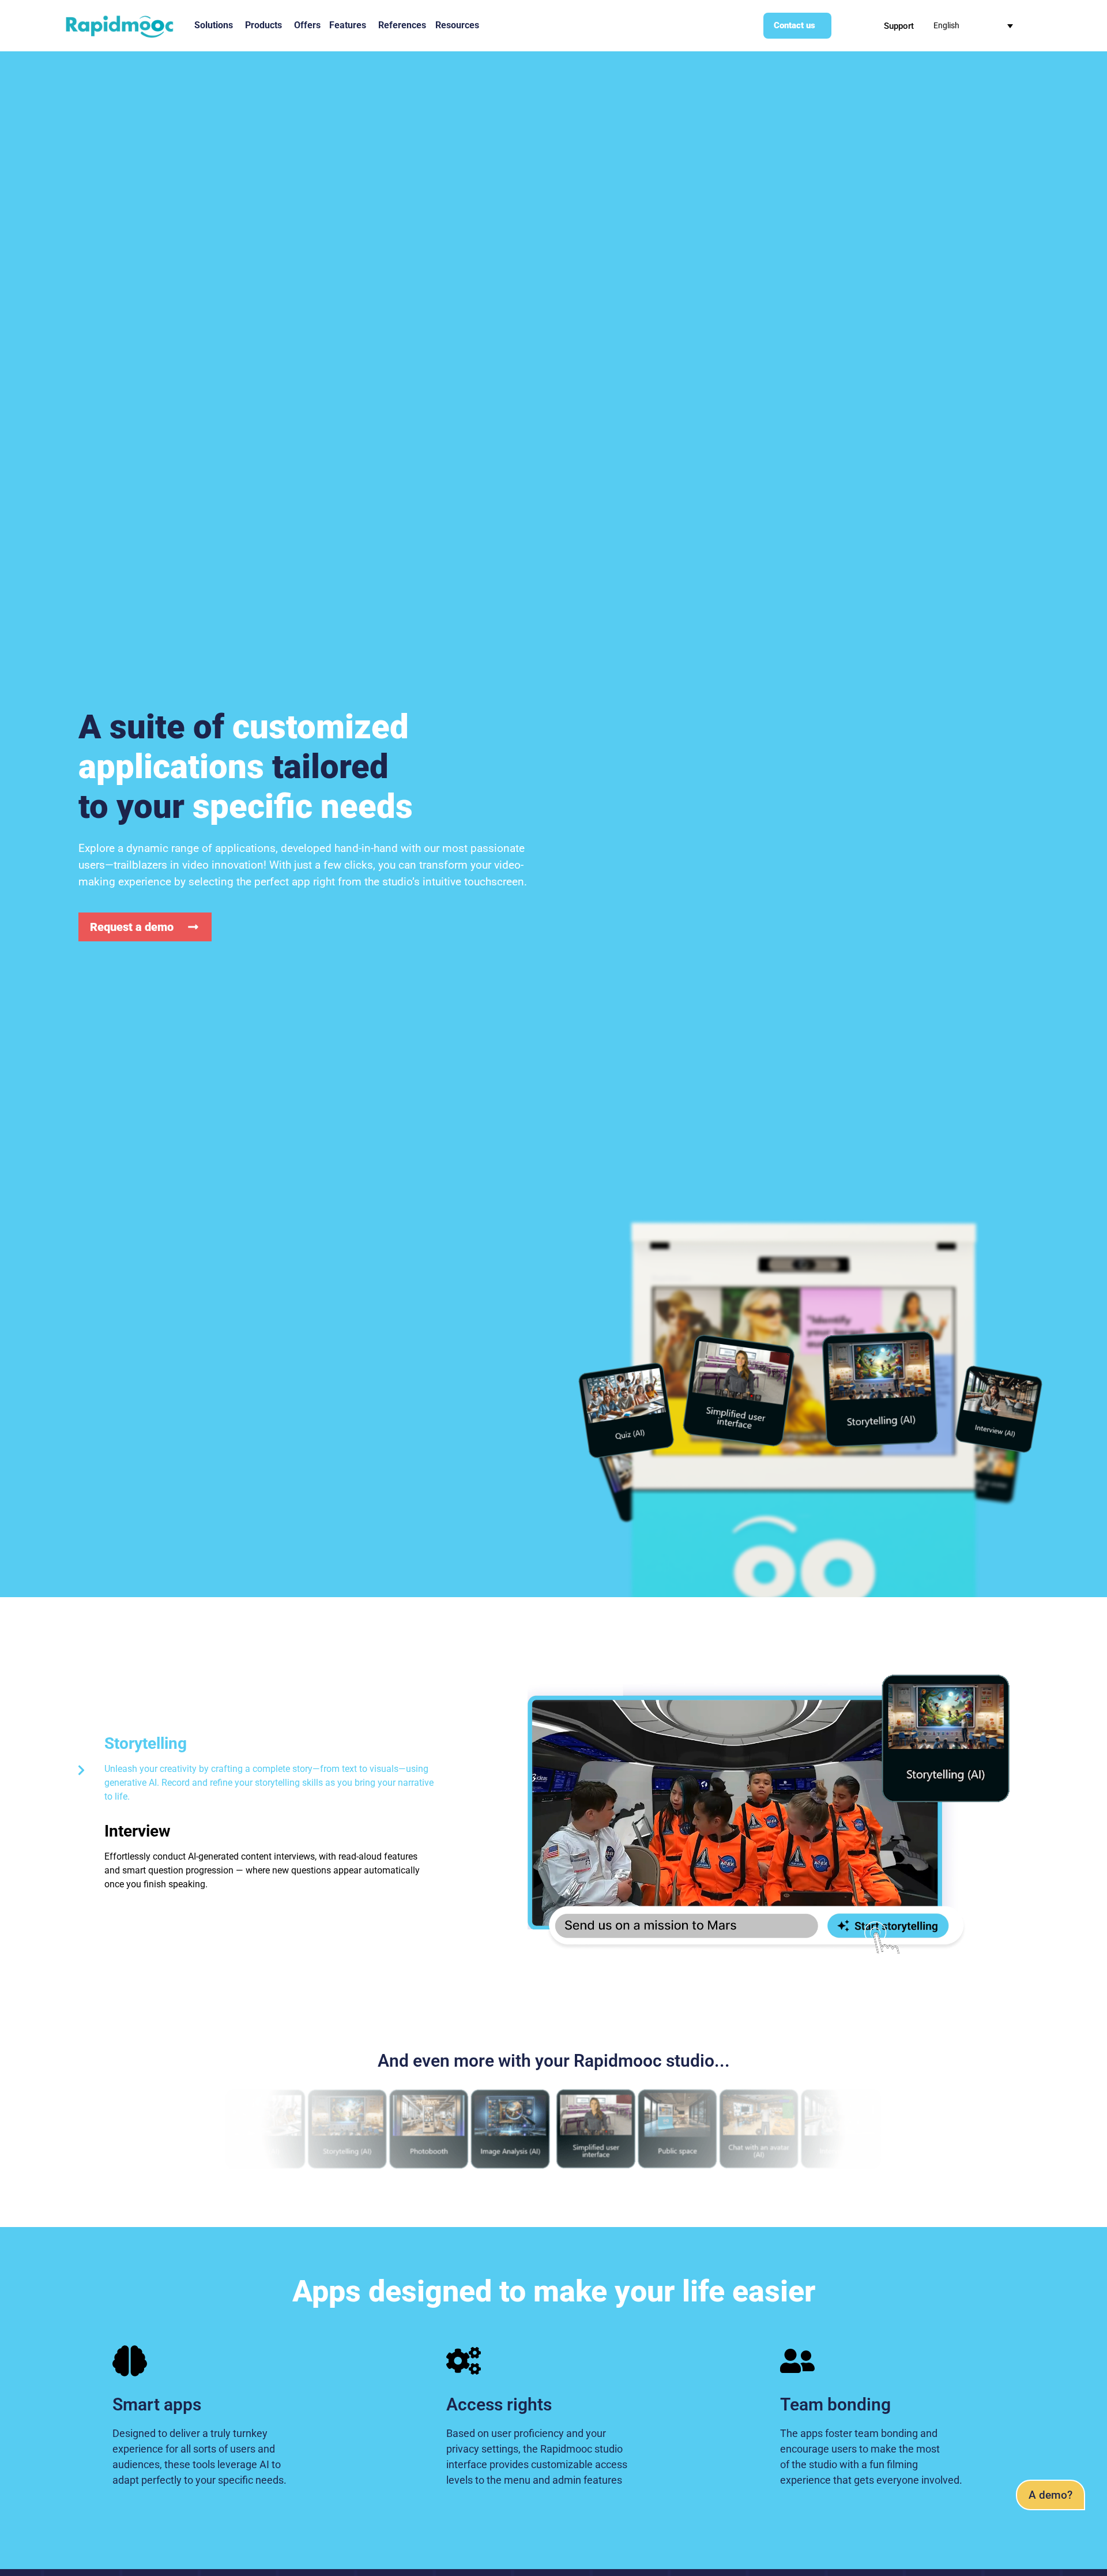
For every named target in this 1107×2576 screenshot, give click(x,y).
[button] (1050, 2495)
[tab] (255, 1770)
